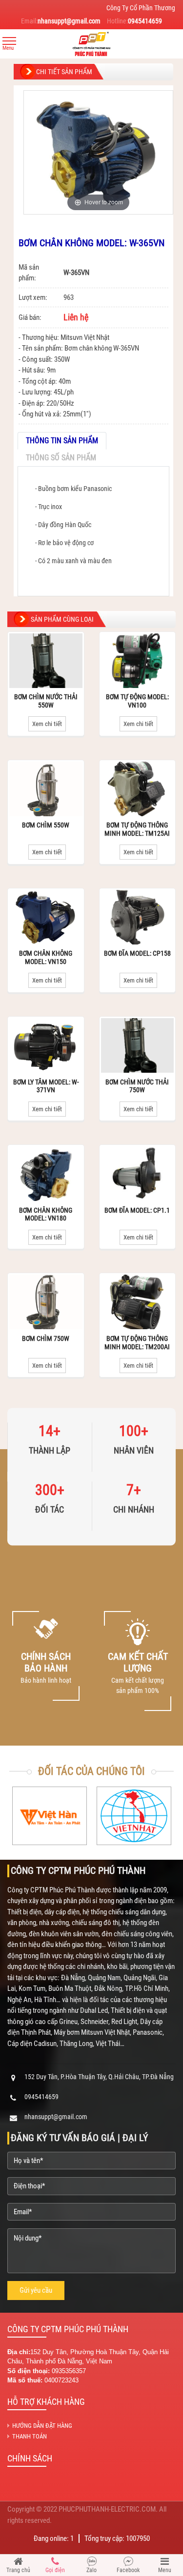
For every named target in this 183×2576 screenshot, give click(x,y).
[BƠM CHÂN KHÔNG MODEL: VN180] (46, 1174)
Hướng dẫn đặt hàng (42, 2426)
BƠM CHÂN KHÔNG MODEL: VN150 (46, 957)
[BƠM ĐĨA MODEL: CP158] (138, 917)
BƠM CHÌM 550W (46, 825)
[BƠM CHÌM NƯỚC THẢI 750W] (138, 1045)
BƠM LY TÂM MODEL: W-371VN (46, 1086)
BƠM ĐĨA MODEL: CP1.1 (137, 1210)
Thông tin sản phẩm (62, 441)
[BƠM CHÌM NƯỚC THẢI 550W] (46, 661)
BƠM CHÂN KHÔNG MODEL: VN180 (46, 1214)
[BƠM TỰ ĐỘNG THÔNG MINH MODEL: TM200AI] (138, 1302)
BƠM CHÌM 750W (46, 1338)
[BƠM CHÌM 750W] (46, 1302)
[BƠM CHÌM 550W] (46, 789)
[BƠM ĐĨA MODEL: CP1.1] (138, 1174)
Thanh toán (30, 2436)
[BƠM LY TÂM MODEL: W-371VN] (46, 1045)
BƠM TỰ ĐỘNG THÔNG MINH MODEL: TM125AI (137, 829)
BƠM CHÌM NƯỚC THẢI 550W (46, 701)
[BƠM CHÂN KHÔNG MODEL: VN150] (46, 917)
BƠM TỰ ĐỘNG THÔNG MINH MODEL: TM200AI (137, 1343)
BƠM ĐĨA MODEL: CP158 (137, 953)
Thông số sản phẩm (61, 458)
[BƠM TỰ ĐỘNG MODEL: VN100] (138, 661)
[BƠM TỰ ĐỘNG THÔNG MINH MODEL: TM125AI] (138, 789)
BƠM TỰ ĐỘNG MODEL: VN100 (137, 701)
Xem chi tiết (47, 724)
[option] (46, 1661)
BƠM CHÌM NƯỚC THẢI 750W (137, 1086)
